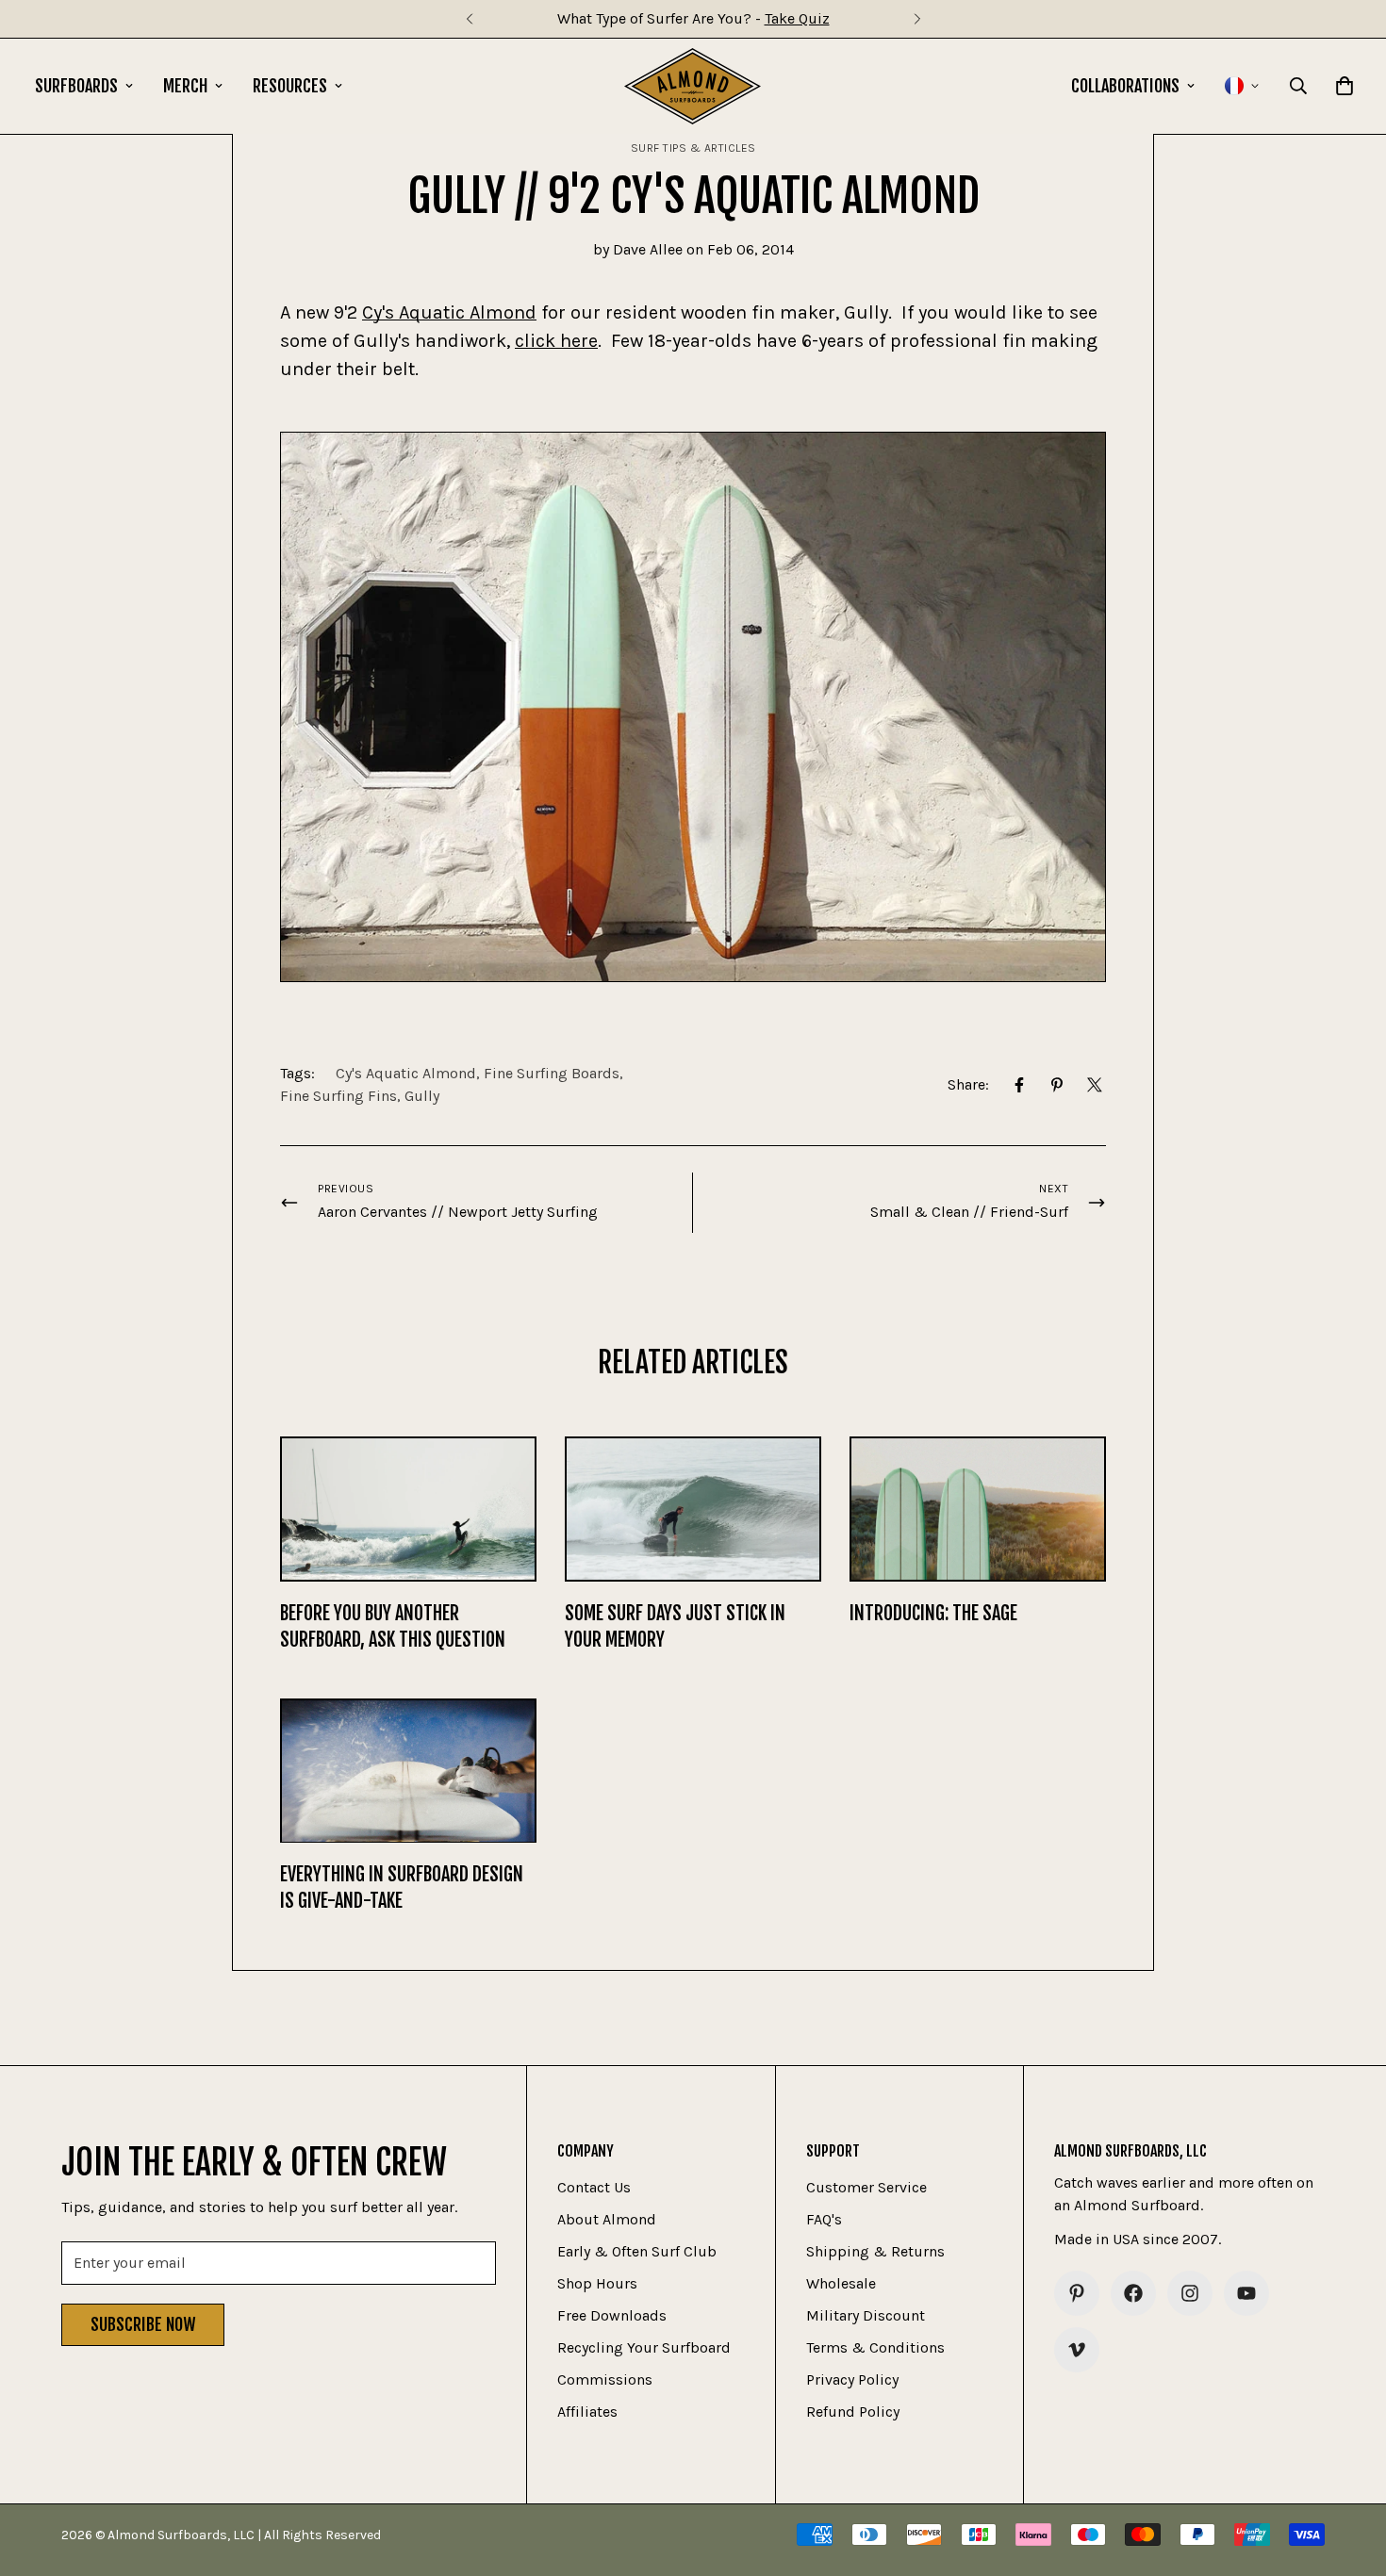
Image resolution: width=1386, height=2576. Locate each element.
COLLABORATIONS (1125, 86)
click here (556, 341)
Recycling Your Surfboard (644, 2347)
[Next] (917, 19)
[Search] (1298, 86)
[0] (1345, 86)
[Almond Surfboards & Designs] (693, 86)
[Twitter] (1095, 1085)
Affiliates (587, 2412)
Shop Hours (597, 2283)
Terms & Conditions (875, 2347)
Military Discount (866, 2315)
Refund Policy (853, 2412)
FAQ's (824, 2219)
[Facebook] (1019, 1085)
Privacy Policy (852, 2379)
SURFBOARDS (76, 86)
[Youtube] (1246, 2293)
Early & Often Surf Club (637, 2251)
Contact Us (594, 2187)
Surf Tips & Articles (693, 148)
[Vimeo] (1077, 2350)
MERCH (185, 86)
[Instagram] (1190, 2293)
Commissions (605, 2379)
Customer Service (866, 2187)
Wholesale (841, 2283)
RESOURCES (290, 86)
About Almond (607, 2219)
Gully (422, 1096)
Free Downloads (612, 2315)
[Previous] (469, 19)
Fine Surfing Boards (552, 1073)
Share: (968, 1084)
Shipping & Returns (875, 2251)
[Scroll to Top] (1349, 2473)
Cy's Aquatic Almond (449, 312)
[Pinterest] (1057, 1085)
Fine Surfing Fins (338, 1096)
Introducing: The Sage (933, 1613)
